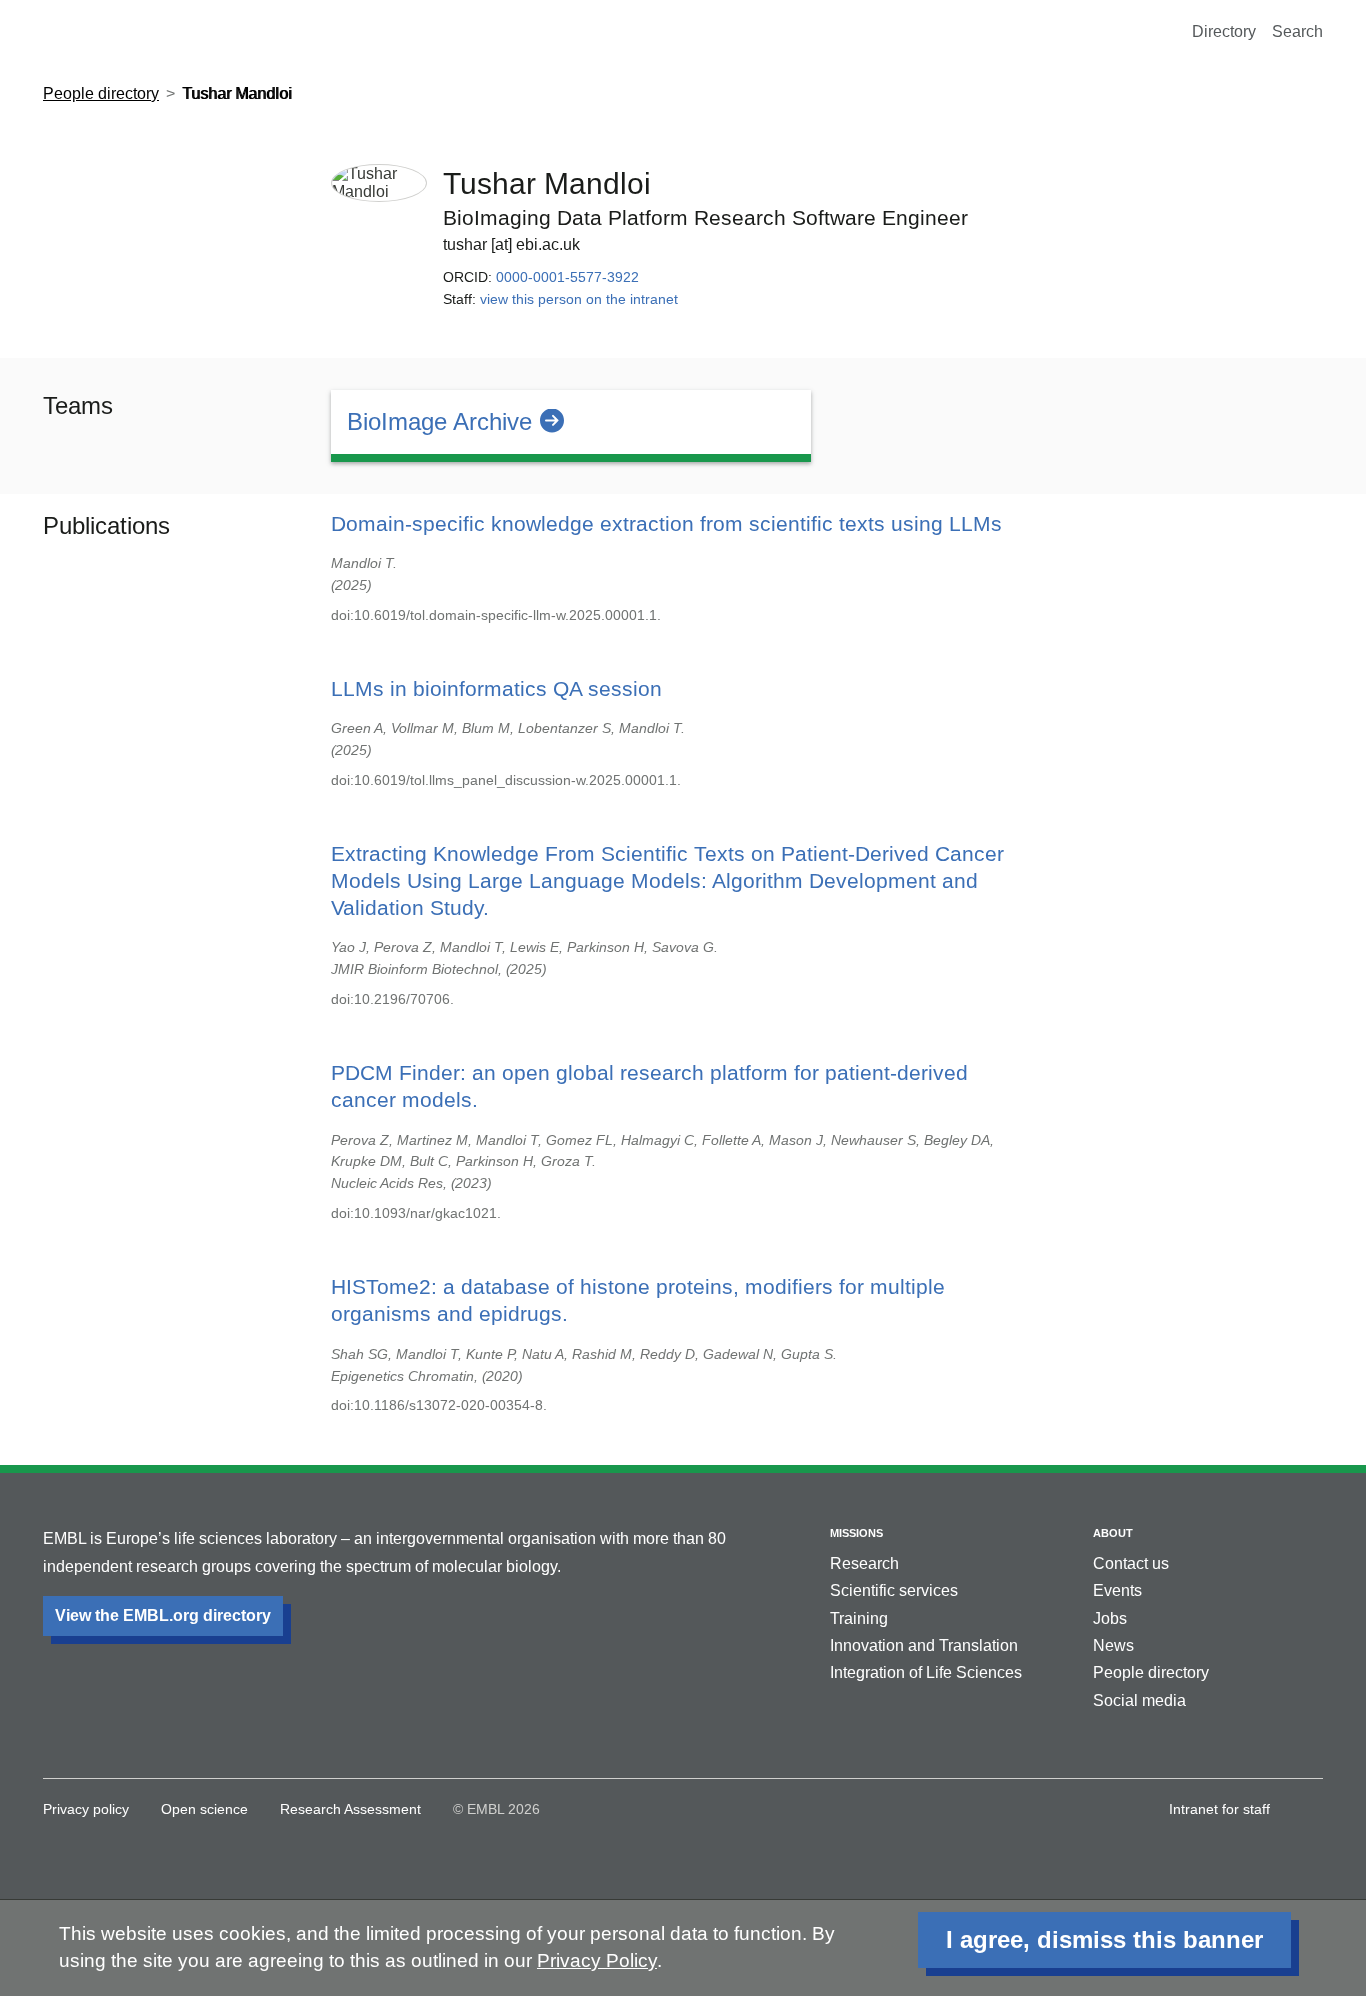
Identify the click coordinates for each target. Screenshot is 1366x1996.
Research (864, 1563)
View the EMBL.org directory (163, 1615)
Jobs (1110, 1618)
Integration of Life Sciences (926, 1672)
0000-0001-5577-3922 (567, 277)
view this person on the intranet (579, 299)
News (1113, 1645)
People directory (101, 93)
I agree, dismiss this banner (1104, 1939)
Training (859, 1618)
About (1113, 1533)
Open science (204, 1809)
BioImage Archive (439, 421)
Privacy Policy (597, 1960)
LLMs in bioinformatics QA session (496, 688)
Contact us (1131, 1563)
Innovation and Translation (924, 1645)
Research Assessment (350, 1809)
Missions (856, 1533)
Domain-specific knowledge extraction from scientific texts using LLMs (666, 523)
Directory (1224, 31)
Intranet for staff (1219, 1809)
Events (1117, 1590)
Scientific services (894, 1590)
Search (1297, 31)
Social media (1139, 1700)
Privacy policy (86, 1809)
